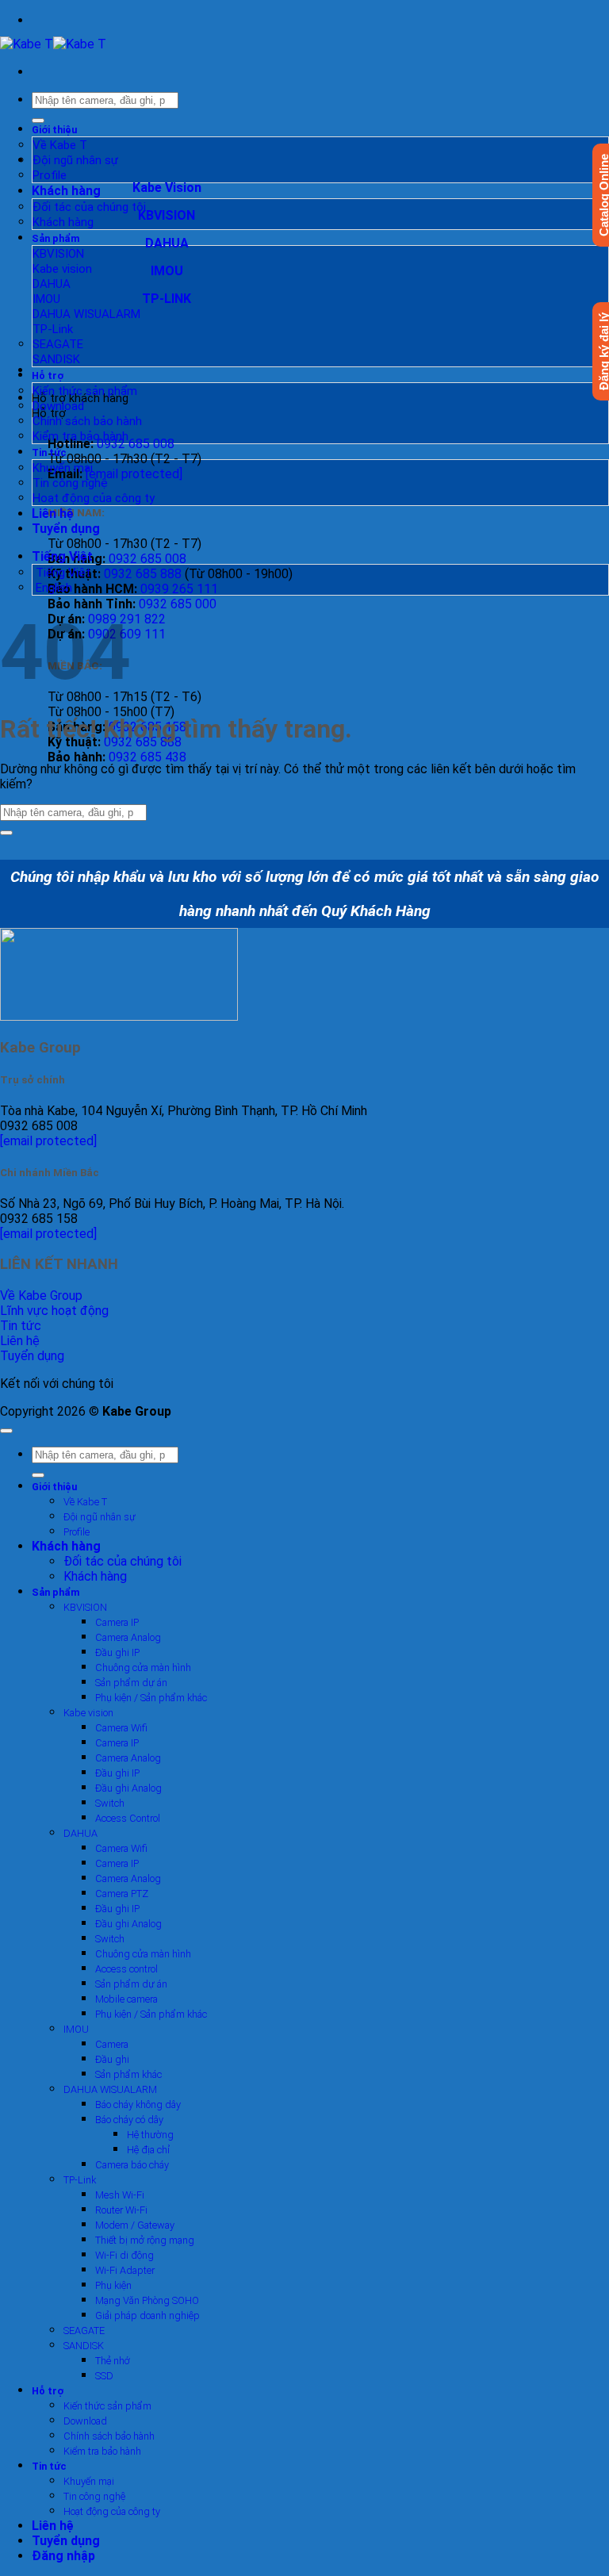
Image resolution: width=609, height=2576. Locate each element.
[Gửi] (38, 121)
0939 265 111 (179, 589)
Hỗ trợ (48, 376)
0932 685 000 (178, 604)
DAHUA (52, 284)
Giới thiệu (54, 130)
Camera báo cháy (132, 2165)
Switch (110, 1803)
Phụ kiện (113, 2285)
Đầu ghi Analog (128, 1788)
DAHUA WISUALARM (86, 314)
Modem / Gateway (135, 2225)
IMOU (46, 299)
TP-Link (53, 329)
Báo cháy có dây (129, 2120)
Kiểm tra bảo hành (80, 436)
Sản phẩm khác (128, 2074)
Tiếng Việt (64, 556)
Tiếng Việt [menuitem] (61, 573)
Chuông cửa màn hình (143, 1667)
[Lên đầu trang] (6, 1431)
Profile (50, 175)
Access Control (128, 1818)
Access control (126, 1969)
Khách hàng (66, 191)
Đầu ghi (112, 2059)
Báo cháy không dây (138, 2104)
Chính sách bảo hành (87, 421)
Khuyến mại (63, 468)
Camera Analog (128, 1637)
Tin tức (49, 452)
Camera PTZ (122, 1894)
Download (58, 406)
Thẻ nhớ (113, 2361)
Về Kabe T (60, 145)
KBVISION (58, 254)
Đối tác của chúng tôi (89, 207)
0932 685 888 (143, 574)
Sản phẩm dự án (131, 1683)
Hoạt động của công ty (94, 498)
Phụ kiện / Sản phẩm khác (151, 1698)
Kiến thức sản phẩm (85, 391)
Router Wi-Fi (121, 2210)
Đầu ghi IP (117, 1652)
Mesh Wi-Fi (120, 2195)
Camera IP (117, 1622)
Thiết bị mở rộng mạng (145, 2240)
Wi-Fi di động (124, 2255)
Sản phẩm (56, 238)
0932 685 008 (136, 444)
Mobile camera (126, 1999)
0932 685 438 (147, 757)
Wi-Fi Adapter (125, 2270)
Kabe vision (62, 269)
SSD (104, 2376)
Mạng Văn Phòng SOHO (147, 2300)
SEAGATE (58, 344)
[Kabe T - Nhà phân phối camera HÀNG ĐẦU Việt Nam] (53, 44)
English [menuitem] (52, 588)
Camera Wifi (121, 1728)
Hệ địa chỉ (148, 2150)
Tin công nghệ (70, 483)
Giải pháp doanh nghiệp (147, 2315)
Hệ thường (150, 2135)
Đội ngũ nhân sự (75, 160)
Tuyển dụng (66, 529)
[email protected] (48, 1141)
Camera (112, 2044)
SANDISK (56, 359)
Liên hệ (53, 514)
